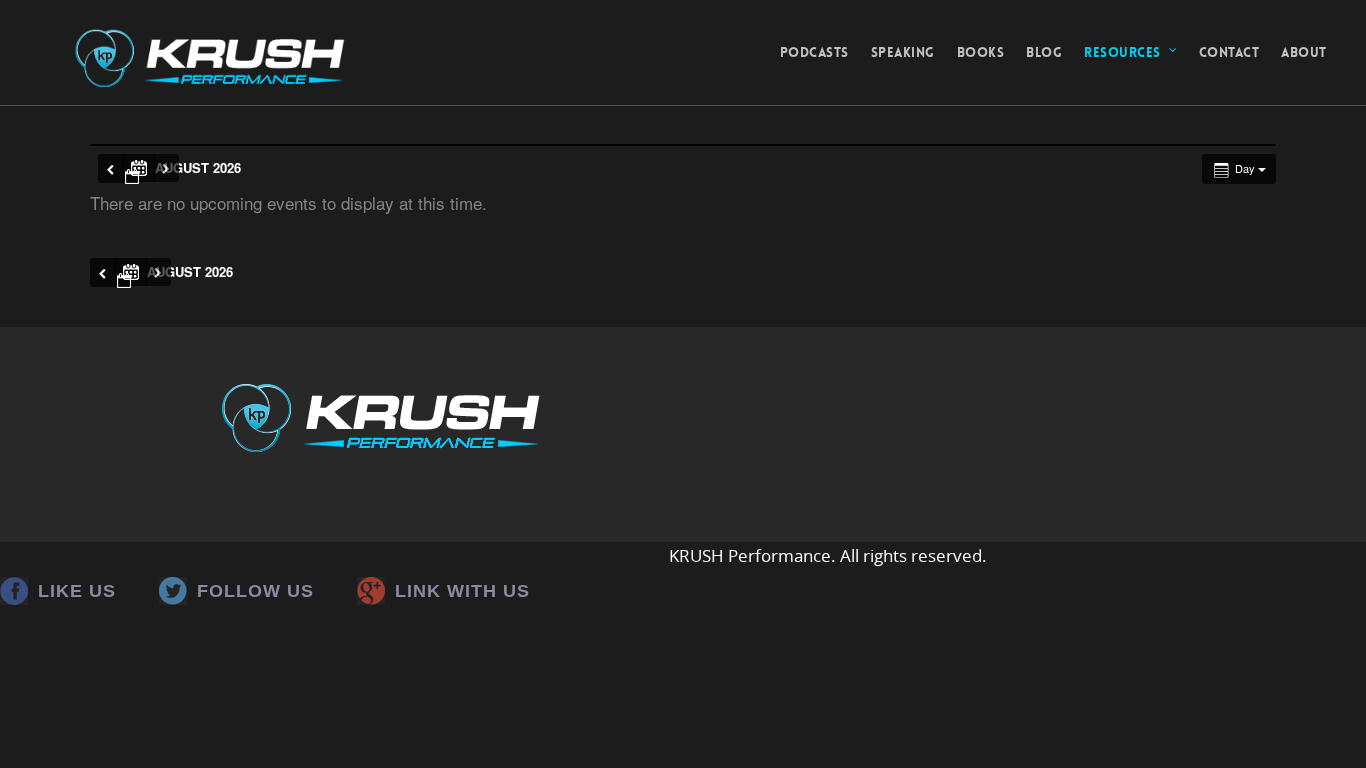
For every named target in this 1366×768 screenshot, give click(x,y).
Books (981, 52)
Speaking (903, 52)
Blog (1044, 52)
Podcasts (814, 52)
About (1304, 52)
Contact (1229, 52)
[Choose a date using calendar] (139, 168)
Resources (1122, 52)
